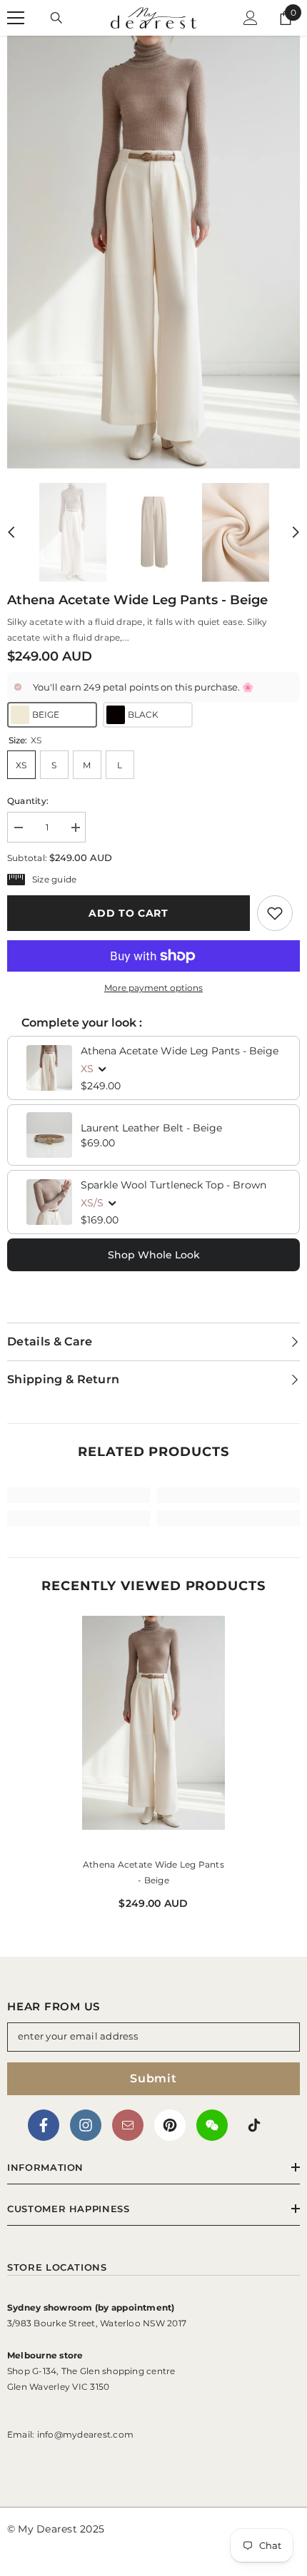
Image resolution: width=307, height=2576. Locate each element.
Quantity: (28, 801)
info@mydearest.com (85, 2434)
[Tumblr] (128, 2125)
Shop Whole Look (154, 1255)
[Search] (56, 18)
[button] (11, 532)
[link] (275, 913)
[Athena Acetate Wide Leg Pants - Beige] (153, 1734)
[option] (153, 252)
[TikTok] (254, 2125)
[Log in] (251, 18)
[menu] (16, 18)
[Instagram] (86, 2125)
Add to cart (129, 913)
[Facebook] (44, 2125)
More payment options (153, 988)
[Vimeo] (212, 2125)
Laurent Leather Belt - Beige (151, 1128)
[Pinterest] (170, 2125)
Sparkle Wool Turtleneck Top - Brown (173, 1185)
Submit (153, 2078)
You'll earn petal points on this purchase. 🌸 (143, 687)
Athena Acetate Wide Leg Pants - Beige (180, 1051)
